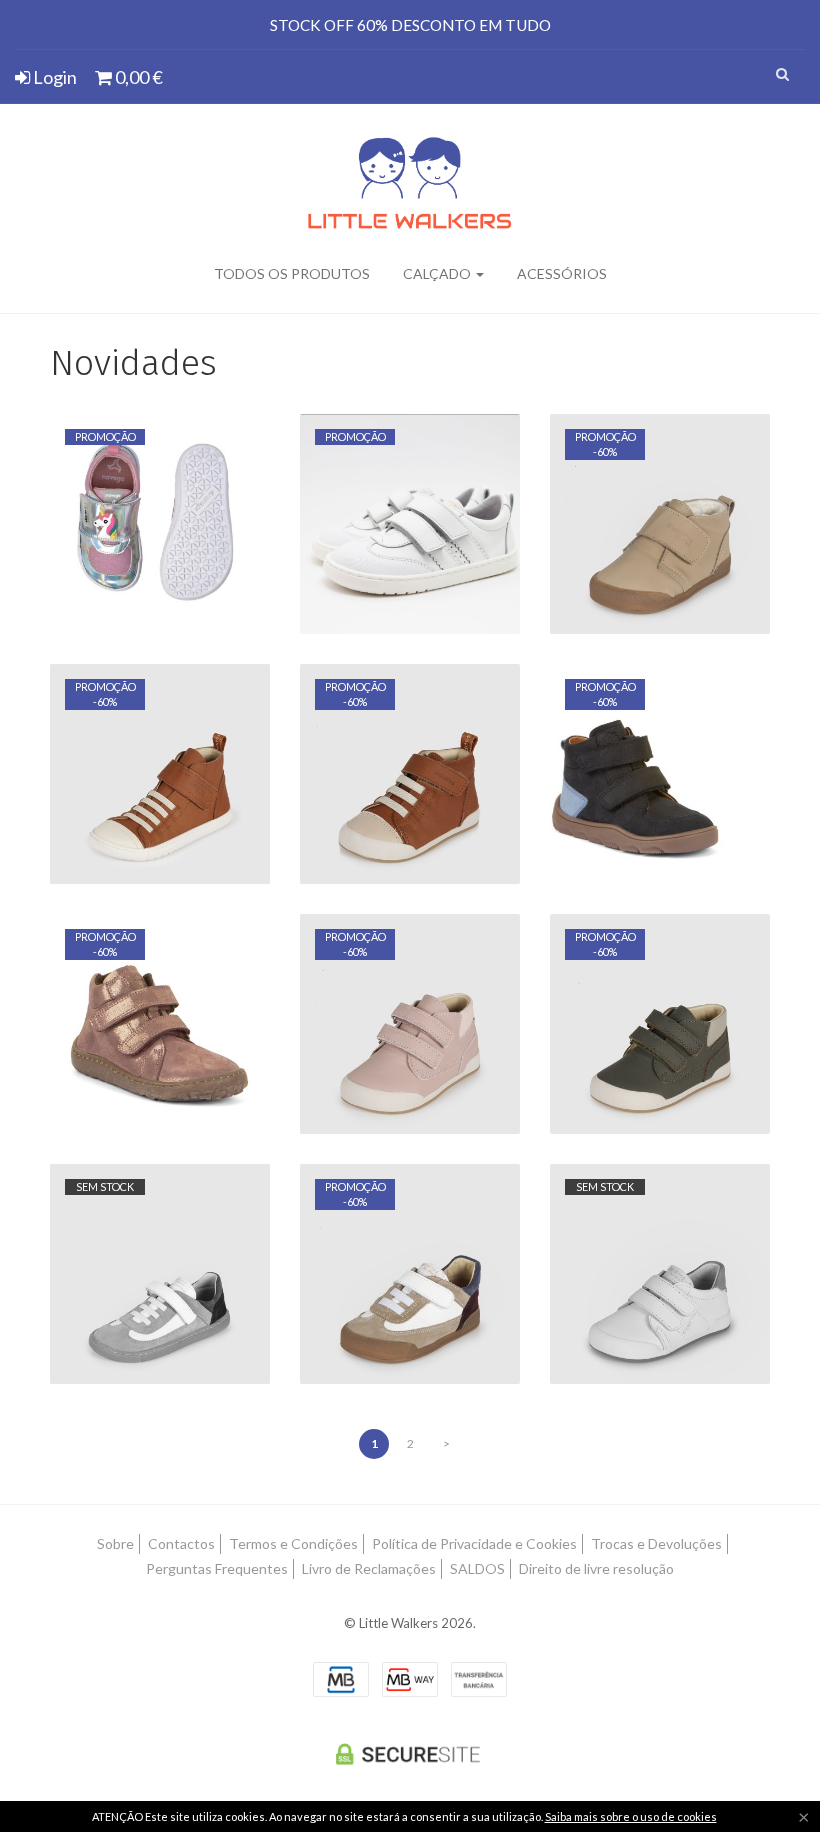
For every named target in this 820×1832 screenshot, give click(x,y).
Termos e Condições (293, 1543)
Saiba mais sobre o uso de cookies (631, 1816)
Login (53, 77)
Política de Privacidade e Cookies (474, 1543)
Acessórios (562, 273)
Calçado (438, 273)
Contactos (181, 1543)
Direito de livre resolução (596, 1568)
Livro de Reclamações (369, 1568)
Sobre (115, 1543)
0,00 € (137, 77)
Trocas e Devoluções (656, 1543)
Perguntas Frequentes (217, 1568)
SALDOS (477, 1568)
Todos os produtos (292, 273)
